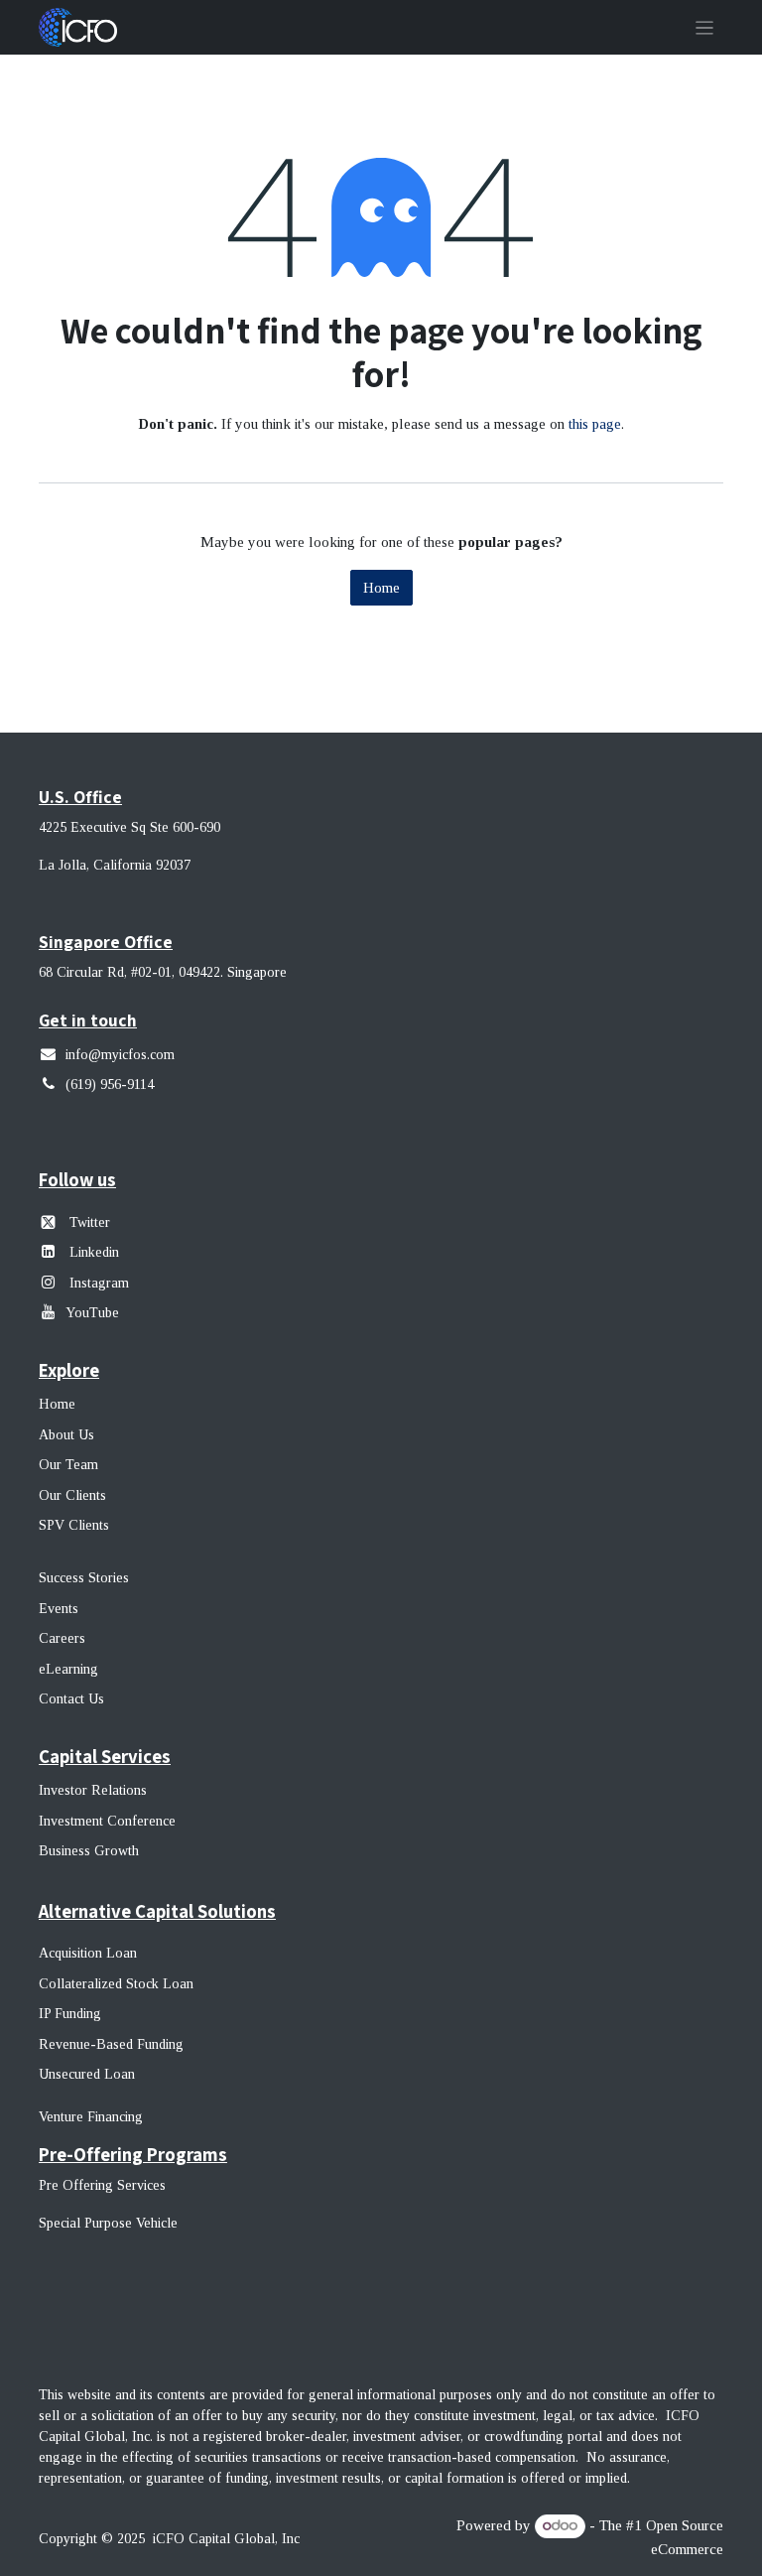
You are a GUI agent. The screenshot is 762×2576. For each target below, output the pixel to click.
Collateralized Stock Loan (116, 1984)
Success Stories (84, 1578)
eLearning (68, 1669)
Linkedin (94, 1252)
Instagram (97, 1283)
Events (59, 1609)
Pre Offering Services (102, 2185)
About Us (66, 1435)
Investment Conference (107, 1821)
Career (59, 1638)
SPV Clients (76, 1525)
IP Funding (70, 2014)
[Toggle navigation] (705, 27)
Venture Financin (87, 2117)
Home (381, 588)
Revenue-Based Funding (111, 2044)
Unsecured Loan (87, 2074)
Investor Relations (93, 1790)
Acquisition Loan (88, 1953)
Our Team (68, 1465)
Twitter (90, 1222)
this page (595, 424)
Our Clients (72, 1495)
